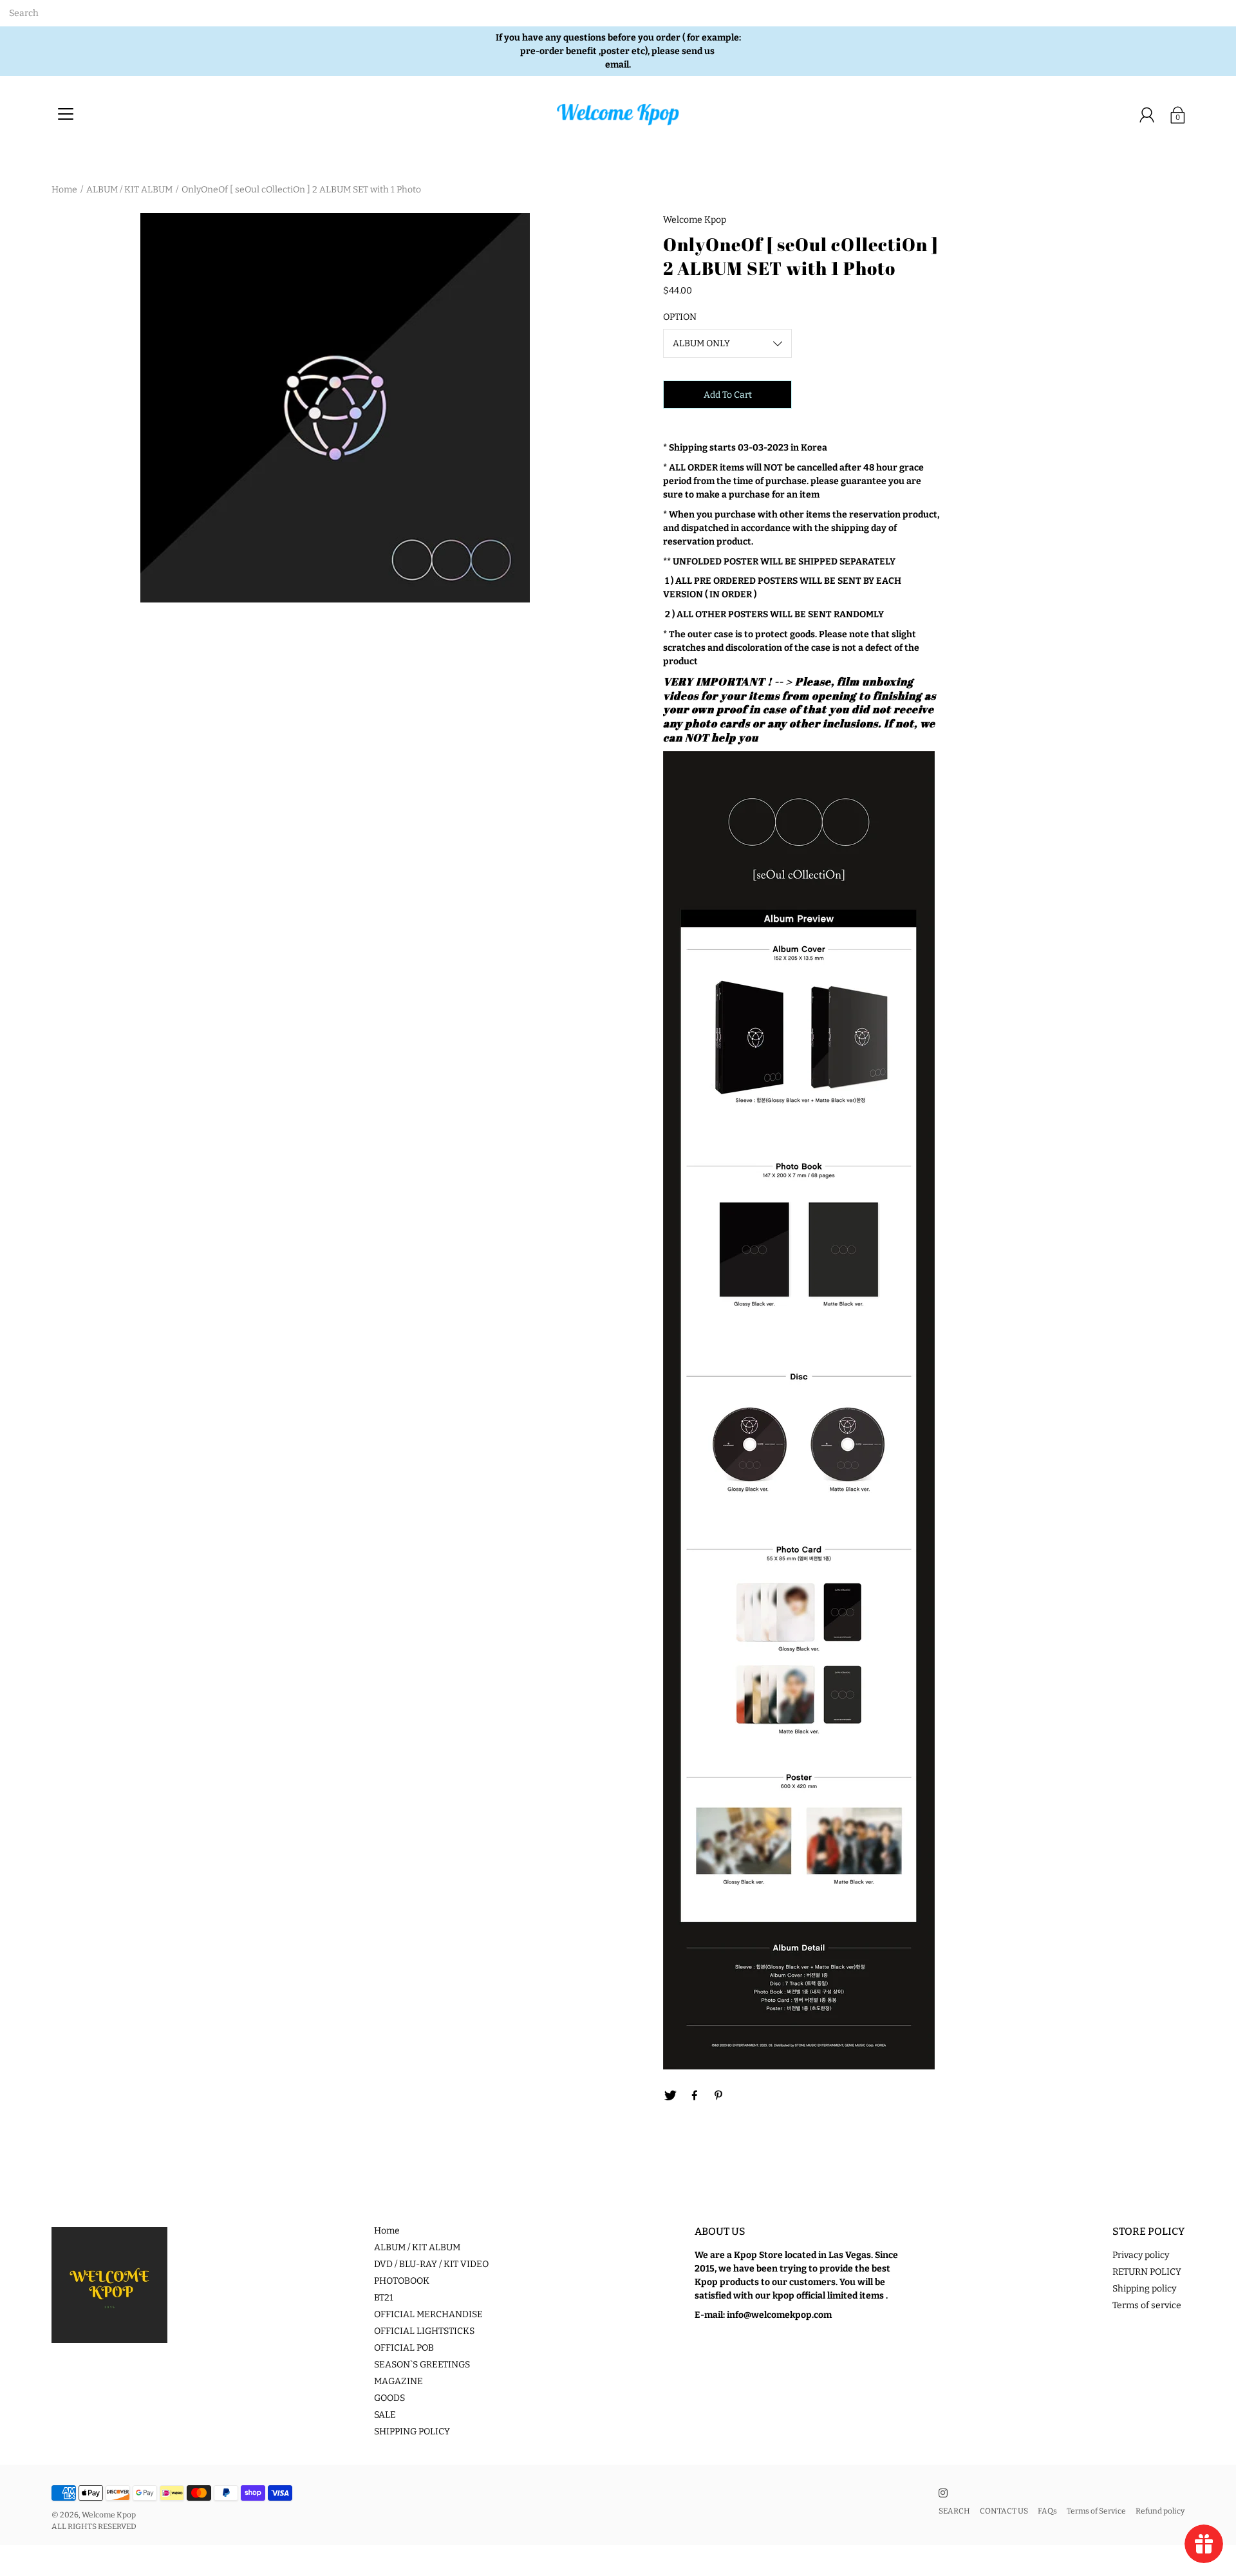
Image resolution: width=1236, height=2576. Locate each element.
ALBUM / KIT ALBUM (129, 190)
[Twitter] (670, 2096)
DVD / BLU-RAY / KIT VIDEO (431, 2264)
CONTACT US (1004, 2511)
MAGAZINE (398, 2381)
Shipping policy (1144, 2289)
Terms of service (1147, 2305)
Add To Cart (728, 395)
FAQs (1047, 2511)
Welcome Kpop (109, 2515)
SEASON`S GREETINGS (422, 2365)
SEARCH (954, 2511)
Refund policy (1160, 2511)
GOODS (389, 2398)
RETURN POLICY (1147, 2272)
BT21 (384, 2298)
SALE (385, 2415)
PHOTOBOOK (402, 2281)
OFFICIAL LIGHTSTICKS (424, 2331)
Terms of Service (1096, 2511)
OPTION (680, 317)
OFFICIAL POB (404, 2348)
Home (64, 190)
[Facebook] (695, 2096)
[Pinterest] (719, 2096)
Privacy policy (1141, 2255)
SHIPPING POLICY (412, 2431)
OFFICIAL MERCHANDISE (428, 2314)
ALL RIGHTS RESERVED (94, 2526)
